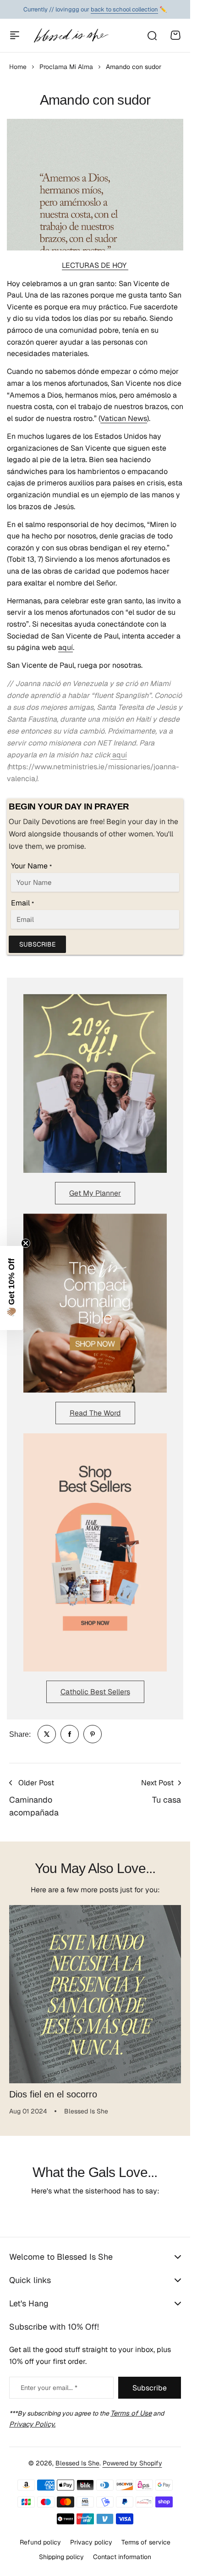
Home (18, 67)
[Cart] (175, 35)
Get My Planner (95, 1193)
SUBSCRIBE (37, 944)
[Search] (152, 35)
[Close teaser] (26, 1243)
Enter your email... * (49, 2388)
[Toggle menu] (15, 35)
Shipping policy (61, 2557)
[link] (47, 1734)
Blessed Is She (77, 2463)
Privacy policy (91, 2542)
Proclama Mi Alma (66, 67)
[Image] (95, 1083)
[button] (11, 1288)
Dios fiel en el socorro (53, 2087)
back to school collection (124, 9)
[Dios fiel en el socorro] (95, 1991)
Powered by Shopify (132, 2463)
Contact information (122, 2557)
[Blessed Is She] (71, 36)
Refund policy (40, 2542)
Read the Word (95, 1413)
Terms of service (146, 2542)
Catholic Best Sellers (95, 1692)
